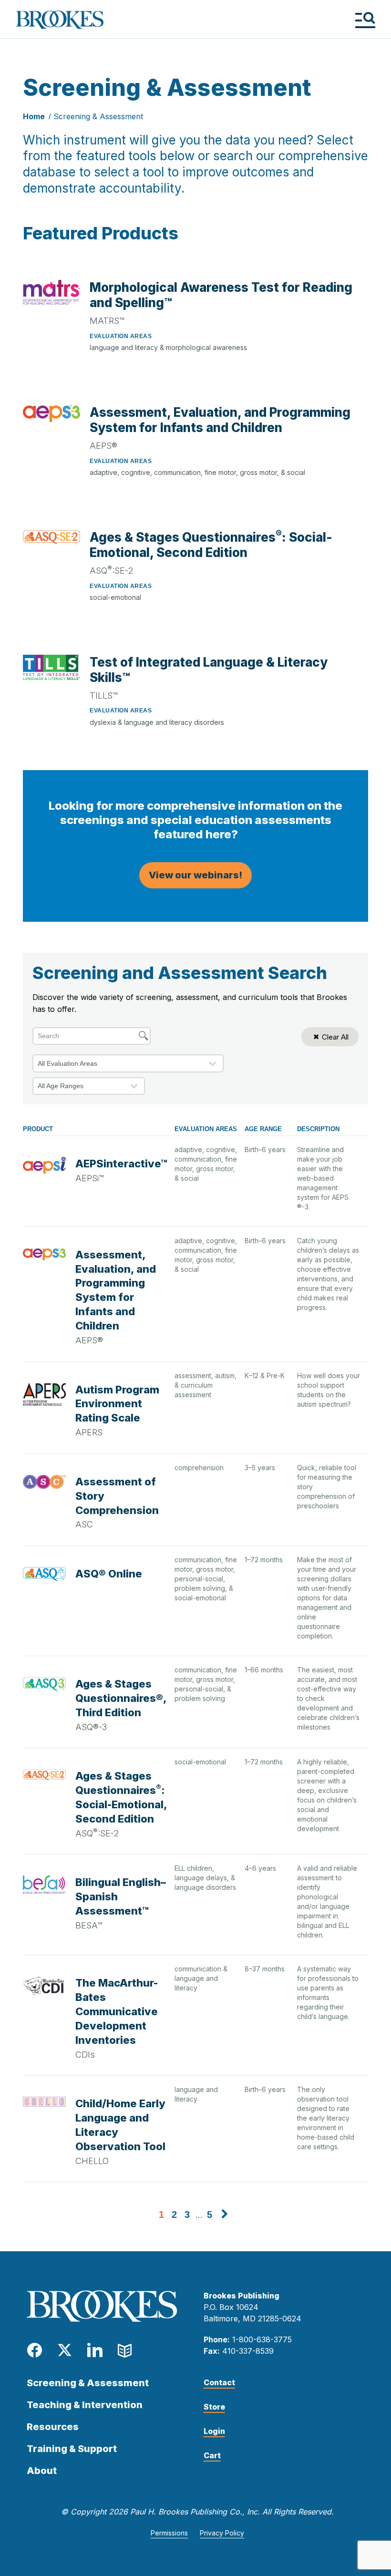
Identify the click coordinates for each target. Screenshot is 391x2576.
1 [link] (161, 2215)
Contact (219, 2382)
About (42, 2471)
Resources (53, 2427)
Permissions (169, 2533)
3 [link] (187, 2215)
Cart (212, 2455)
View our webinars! (195, 875)
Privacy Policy (222, 2533)
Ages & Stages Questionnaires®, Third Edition (121, 1698)
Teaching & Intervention (85, 2405)
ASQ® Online (109, 1574)
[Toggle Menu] (365, 20)
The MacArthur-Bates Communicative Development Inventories (117, 2011)
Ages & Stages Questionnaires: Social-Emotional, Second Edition (211, 545)
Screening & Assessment (98, 116)
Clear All (335, 1037)
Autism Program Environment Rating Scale (117, 1404)
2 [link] (174, 2215)
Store (214, 2407)
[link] (225, 2215)
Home (34, 116)
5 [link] (210, 2215)
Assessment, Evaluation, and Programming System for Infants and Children (220, 420)
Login (214, 2431)
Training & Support (72, 2449)
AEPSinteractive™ (121, 1164)
